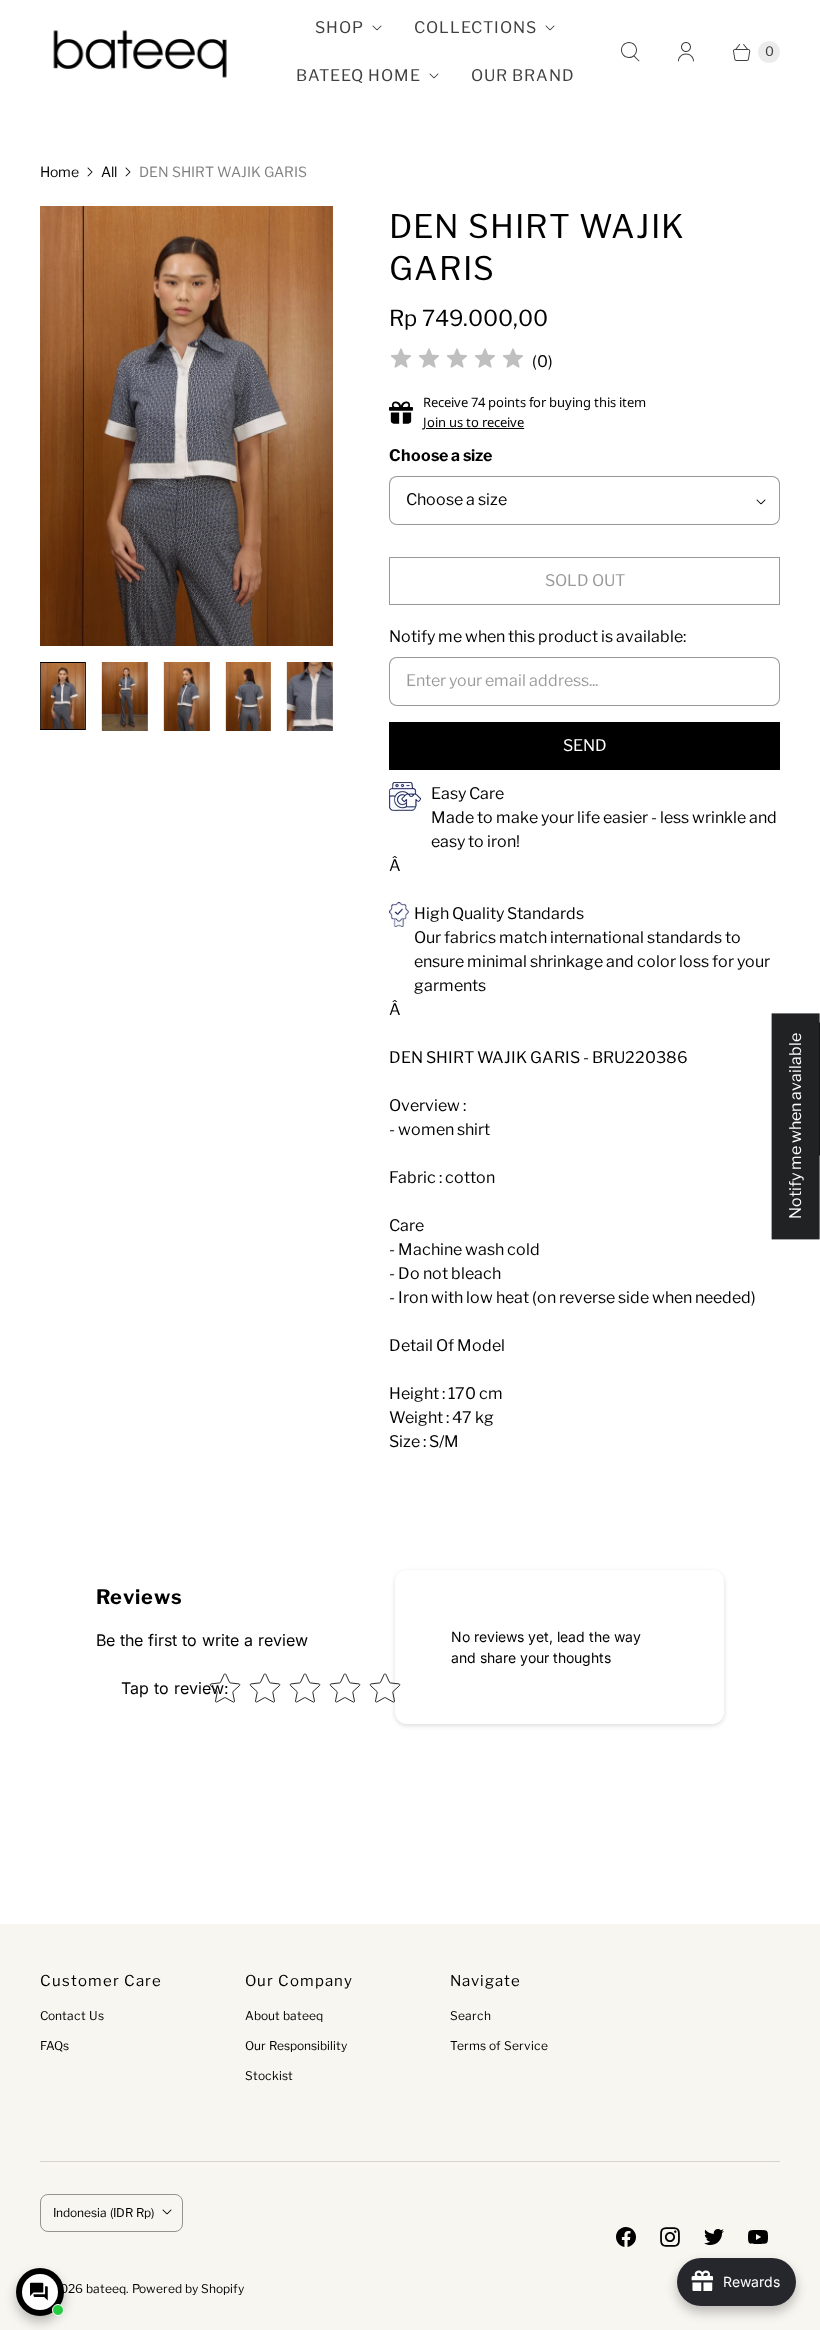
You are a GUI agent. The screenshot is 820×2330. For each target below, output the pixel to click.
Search (470, 2015)
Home (59, 171)
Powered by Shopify (188, 2288)
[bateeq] (140, 52)
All (109, 171)
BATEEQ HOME (358, 75)
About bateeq (284, 2015)
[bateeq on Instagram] (670, 2237)
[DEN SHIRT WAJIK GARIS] (186, 426)
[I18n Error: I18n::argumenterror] (63, 696)
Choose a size (440, 455)
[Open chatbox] (40, 2292)
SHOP (339, 27)
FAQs (54, 2045)
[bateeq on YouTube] (758, 2237)
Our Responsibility (296, 2045)
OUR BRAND (523, 75)
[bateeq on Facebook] (626, 2237)
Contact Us (72, 2015)
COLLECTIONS (475, 27)
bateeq (106, 2288)
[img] (457, 361)
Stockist (269, 2075)
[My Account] (686, 52)
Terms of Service (499, 2045)
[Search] (630, 52)
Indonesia (103, 2212)
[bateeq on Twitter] (714, 2237)
